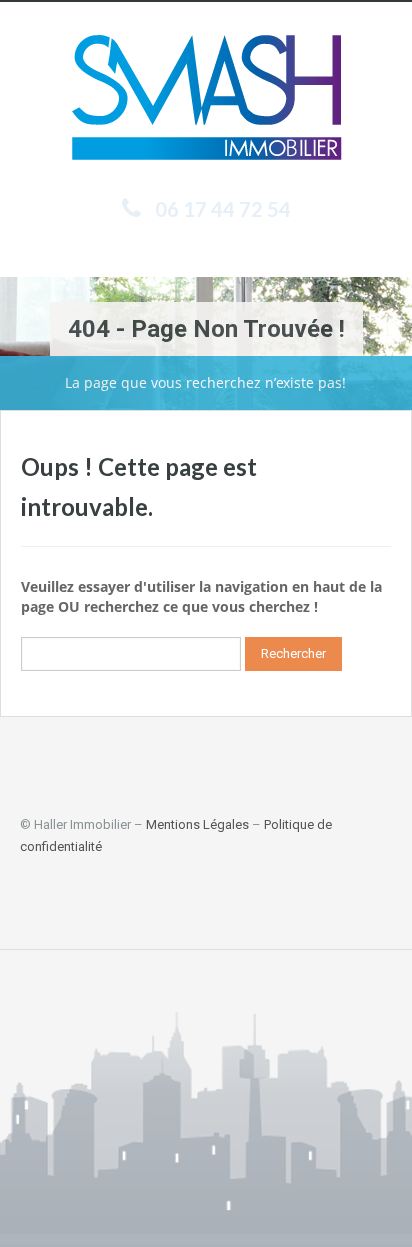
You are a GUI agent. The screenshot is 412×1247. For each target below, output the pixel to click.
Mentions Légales (197, 824)
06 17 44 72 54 (223, 209)
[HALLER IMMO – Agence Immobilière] (206, 101)
